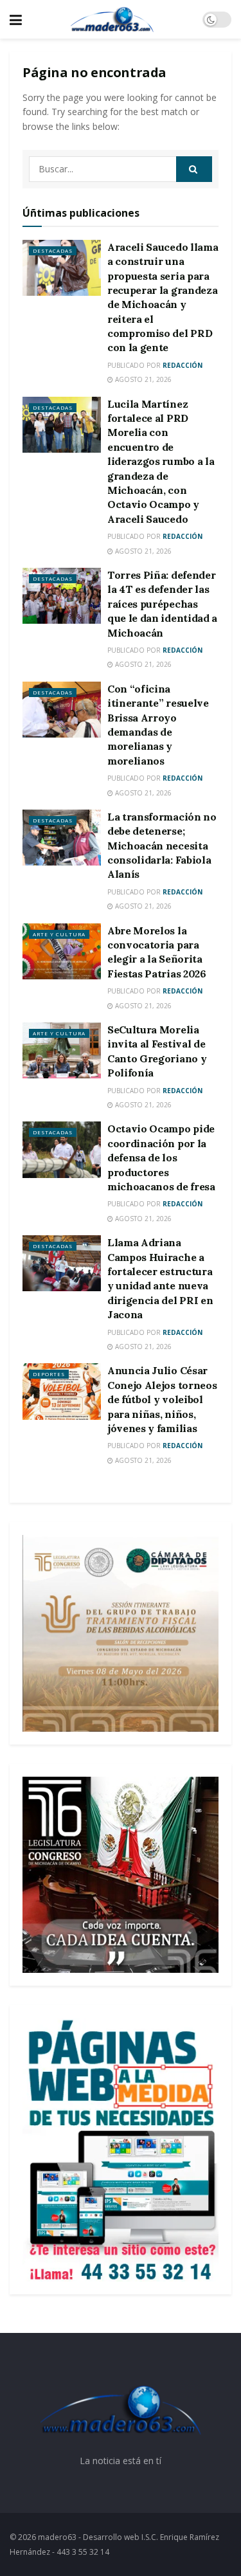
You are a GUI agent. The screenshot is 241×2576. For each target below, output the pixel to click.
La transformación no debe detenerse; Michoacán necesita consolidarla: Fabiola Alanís (162, 846)
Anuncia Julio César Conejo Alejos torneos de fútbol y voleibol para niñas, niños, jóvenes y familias (162, 1399)
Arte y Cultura (59, 934)
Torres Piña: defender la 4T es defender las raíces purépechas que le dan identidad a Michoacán (162, 604)
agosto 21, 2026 (142, 379)
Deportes (49, 1374)
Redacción (183, 365)
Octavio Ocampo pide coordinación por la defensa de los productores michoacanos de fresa (161, 1157)
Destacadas (53, 250)
